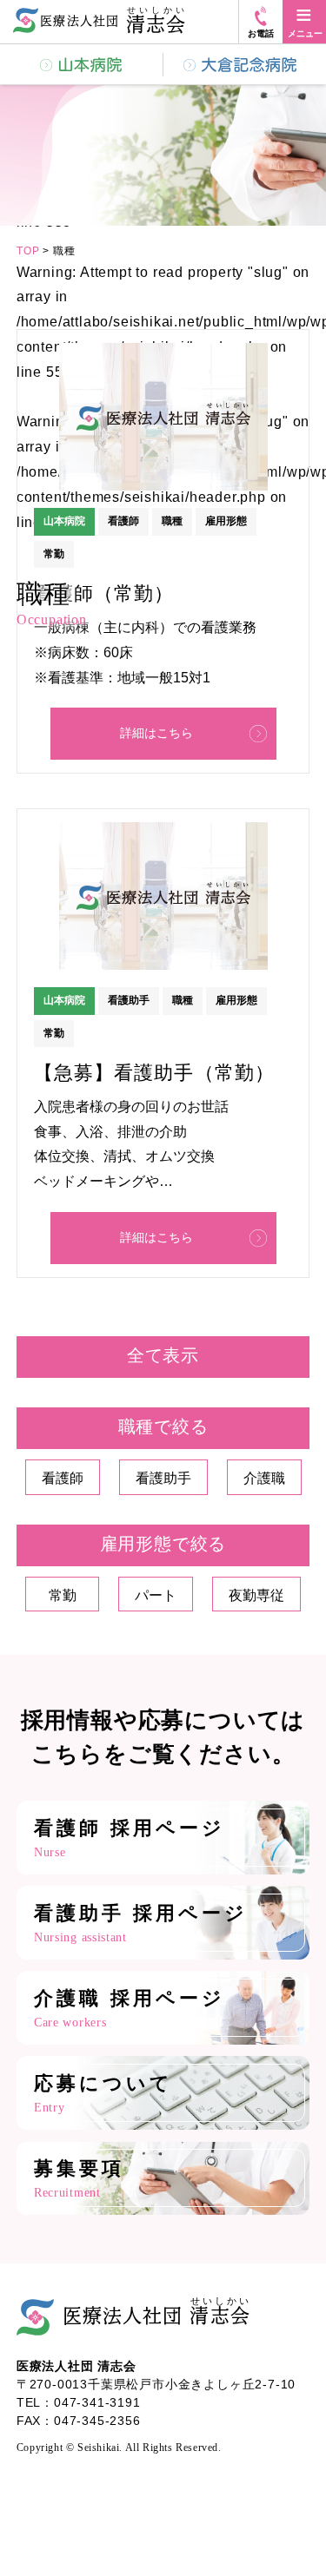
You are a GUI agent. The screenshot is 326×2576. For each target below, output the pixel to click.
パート (156, 1595)
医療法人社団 (156, 2311)
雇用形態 (226, 521)
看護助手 (129, 1000)
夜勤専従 (256, 1595)
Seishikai (98, 2448)
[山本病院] (82, 64)
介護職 (264, 1478)
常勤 (54, 1033)
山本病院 (64, 521)
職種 (172, 521)
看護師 (123, 521)
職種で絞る (163, 1426)
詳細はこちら (156, 733)
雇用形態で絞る (163, 1544)
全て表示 (163, 1355)
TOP (28, 251)
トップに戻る (283, 2515)
